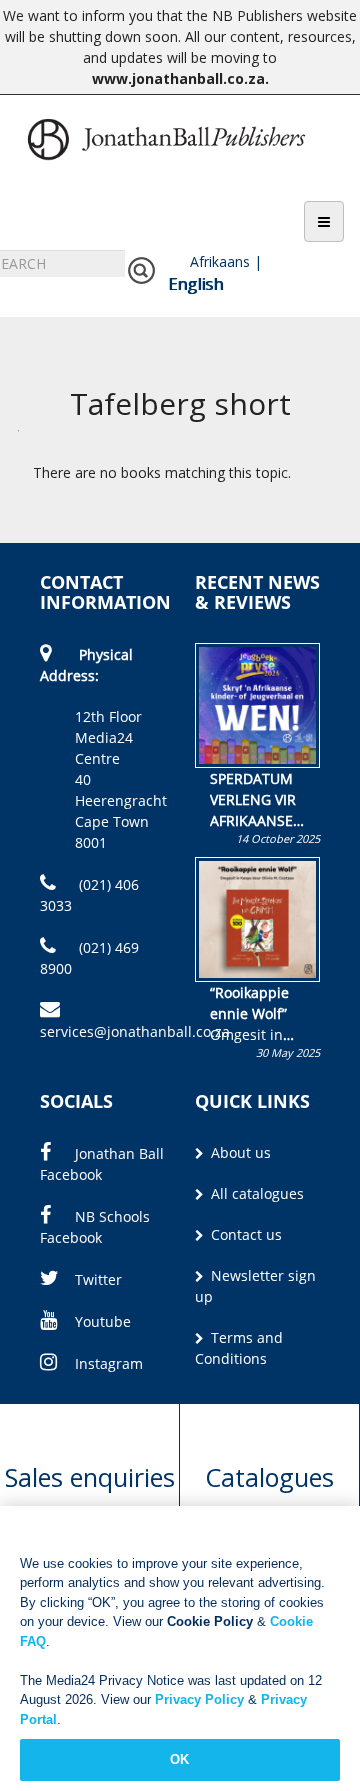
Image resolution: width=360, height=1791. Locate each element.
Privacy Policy (199, 1699)
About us (239, 1152)
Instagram (109, 1363)
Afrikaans (220, 261)
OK (179, 1759)
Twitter (98, 1279)
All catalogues (255, 1193)
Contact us (244, 1234)
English (195, 284)
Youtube (103, 1321)
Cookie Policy (210, 1621)
